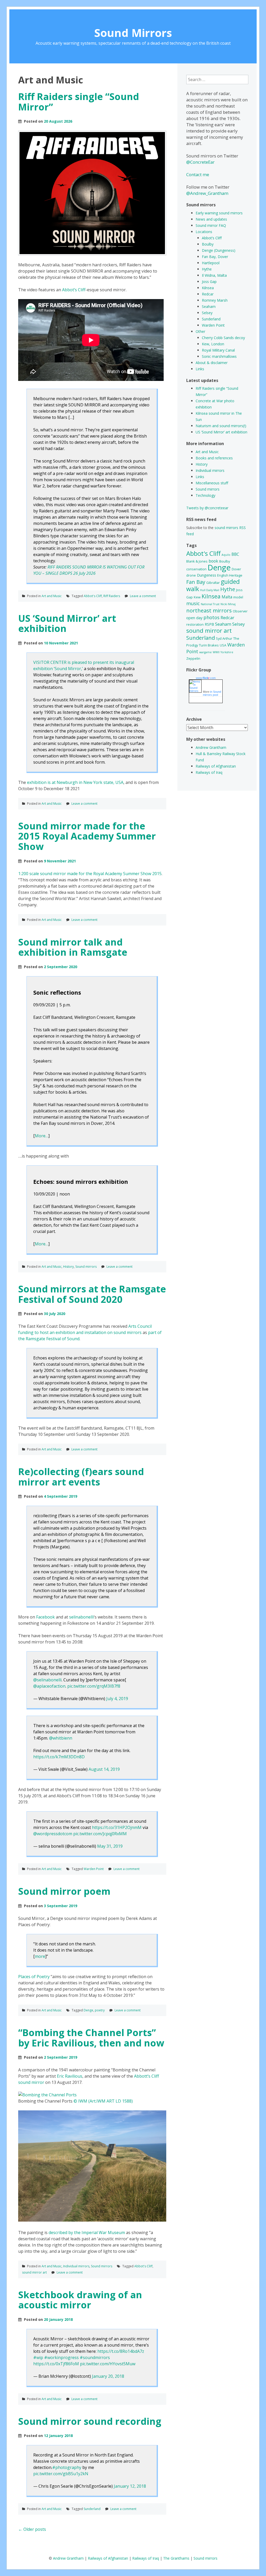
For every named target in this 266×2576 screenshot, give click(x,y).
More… (42, 1136)
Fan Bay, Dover (215, 257)
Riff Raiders (112, 596)
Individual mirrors (76, 2266)
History (68, 1267)
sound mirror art (34, 2272)
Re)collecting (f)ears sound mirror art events (81, 1477)
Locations (204, 232)
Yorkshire (227, 652)
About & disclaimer (212, 363)
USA (223, 645)
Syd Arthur (224, 638)
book (213, 561)
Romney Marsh (215, 300)
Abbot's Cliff (93, 596)
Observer (240, 611)
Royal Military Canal (218, 350)
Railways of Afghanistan (216, 766)
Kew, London (213, 344)
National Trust (210, 604)
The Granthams (176, 2558)
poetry (100, 2010)
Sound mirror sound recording (90, 2421)
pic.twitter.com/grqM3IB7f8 (94, 1686)
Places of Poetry (34, 1977)
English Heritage (230, 575)
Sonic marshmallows (219, 356)
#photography (67, 2467)
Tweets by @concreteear (207, 508)
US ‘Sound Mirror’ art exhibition (67, 623)
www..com (206, 678)
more (40, 1956)
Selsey (207, 313)
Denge (88, 2010)
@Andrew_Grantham (207, 193)
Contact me (198, 174)
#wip (38, 2357)
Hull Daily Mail (210, 590)
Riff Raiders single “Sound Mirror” (79, 102)
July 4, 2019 (117, 1699)
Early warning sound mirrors (219, 213)
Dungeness (207, 575)
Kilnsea (208, 288)
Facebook (45, 1617)
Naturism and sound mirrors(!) (221, 426)
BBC (235, 554)
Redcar (208, 294)
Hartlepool (211, 263)
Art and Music (52, 596)
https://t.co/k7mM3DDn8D (59, 1757)
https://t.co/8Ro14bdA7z (121, 2351)
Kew (197, 597)
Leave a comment (143, 596)
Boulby (208, 244)
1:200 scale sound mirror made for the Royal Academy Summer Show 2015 (90, 874)
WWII (216, 652)
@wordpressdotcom (53, 1834)
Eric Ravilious (70, 2076)
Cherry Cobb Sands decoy (223, 338)
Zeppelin (193, 658)
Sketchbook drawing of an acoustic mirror (80, 2300)
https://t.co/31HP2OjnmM (117, 1827)
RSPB (209, 624)
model (238, 597)
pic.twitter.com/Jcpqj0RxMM (100, 1834)
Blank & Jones (197, 561)
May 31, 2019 (110, 1846)
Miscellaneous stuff (212, 483)
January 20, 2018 (108, 2376)
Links (200, 369)
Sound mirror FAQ (211, 225)
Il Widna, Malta (214, 275)
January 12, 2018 (130, 2486)
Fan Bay (196, 582)
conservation (196, 569)
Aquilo (226, 555)
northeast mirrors (209, 610)
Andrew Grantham (211, 747)
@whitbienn (61, 1738)
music (193, 603)
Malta (227, 597)
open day (194, 618)
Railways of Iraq (209, 772)
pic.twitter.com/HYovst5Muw (108, 2364)
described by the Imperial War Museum (87, 2232)
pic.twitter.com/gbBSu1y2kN (61, 2474)
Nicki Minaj (228, 604)
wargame (205, 652)
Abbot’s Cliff (74, 290)
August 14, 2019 (104, 1769)
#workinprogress (61, 2357)
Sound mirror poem (64, 1891)
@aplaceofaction (49, 1686)
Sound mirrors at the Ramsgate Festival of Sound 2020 (92, 1294)
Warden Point (94, 1869)
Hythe (207, 269)
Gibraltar (213, 583)
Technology (205, 495)
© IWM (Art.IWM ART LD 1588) (103, 2101)
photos (211, 617)
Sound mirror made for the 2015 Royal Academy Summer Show (87, 836)
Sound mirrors (86, 1267)
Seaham (209, 306)
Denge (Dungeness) (219, 250)
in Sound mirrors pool (212, 693)
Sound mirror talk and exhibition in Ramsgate (73, 947)
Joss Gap (209, 282)
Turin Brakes (209, 645)
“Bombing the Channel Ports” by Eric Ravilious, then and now (91, 2038)
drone (191, 575)
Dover (236, 569)
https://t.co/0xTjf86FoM (56, 2364)
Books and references (214, 458)
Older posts (32, 2529)
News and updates (211, 219)
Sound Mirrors (133, 33)
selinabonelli (81, 1617)
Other (200, 331)
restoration (195, 624)
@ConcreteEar (200, 162)
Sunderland (92, 2509)
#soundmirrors (95, 2357)
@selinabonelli (47, 1680)
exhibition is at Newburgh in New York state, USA (75, 782)
